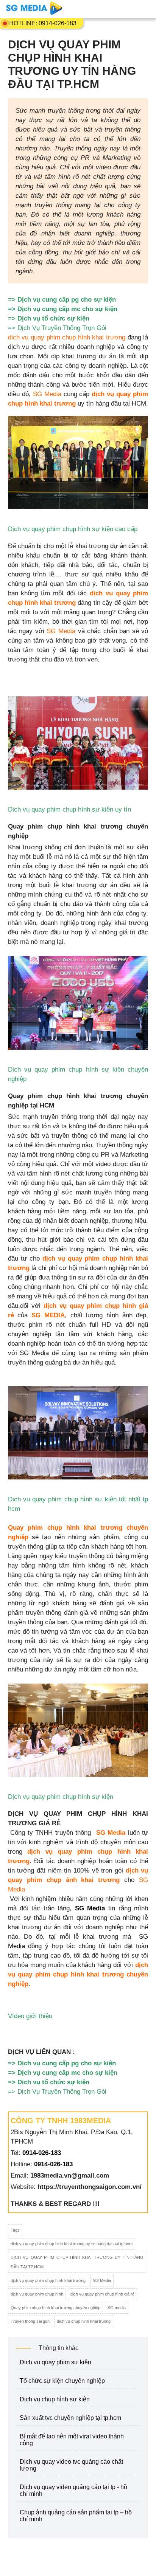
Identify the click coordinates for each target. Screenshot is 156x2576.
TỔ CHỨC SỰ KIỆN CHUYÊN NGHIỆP (62, 2381)
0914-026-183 (58, 23)
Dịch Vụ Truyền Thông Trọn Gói (63, 328)
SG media (117, 2308)
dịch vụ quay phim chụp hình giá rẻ (102, 2294)
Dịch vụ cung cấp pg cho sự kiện (67, 300)
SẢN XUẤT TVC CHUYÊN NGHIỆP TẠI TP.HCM (70, 2418)
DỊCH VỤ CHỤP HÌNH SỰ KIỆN (55, 2399)
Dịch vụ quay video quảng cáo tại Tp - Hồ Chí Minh (73, 2490)
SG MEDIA (46, 1315)
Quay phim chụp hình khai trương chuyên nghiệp (55, 2308)
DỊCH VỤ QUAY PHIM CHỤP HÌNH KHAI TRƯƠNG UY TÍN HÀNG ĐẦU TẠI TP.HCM (77, 2262)
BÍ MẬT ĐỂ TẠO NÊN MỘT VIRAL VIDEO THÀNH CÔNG (72, 2440)
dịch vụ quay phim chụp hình (37, 2294)
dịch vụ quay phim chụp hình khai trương (68, 337)
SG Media (47, 394)
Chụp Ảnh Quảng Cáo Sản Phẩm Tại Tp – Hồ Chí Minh (76, 2516)
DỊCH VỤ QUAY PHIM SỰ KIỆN (55, 2362)
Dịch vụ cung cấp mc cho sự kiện (67, 309)
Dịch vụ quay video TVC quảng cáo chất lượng (71, 2465)
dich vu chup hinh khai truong (84, 2321)
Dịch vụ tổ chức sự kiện (53, 318)
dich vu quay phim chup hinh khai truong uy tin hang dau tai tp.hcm (72, 2244)
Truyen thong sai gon (30, 2321)
